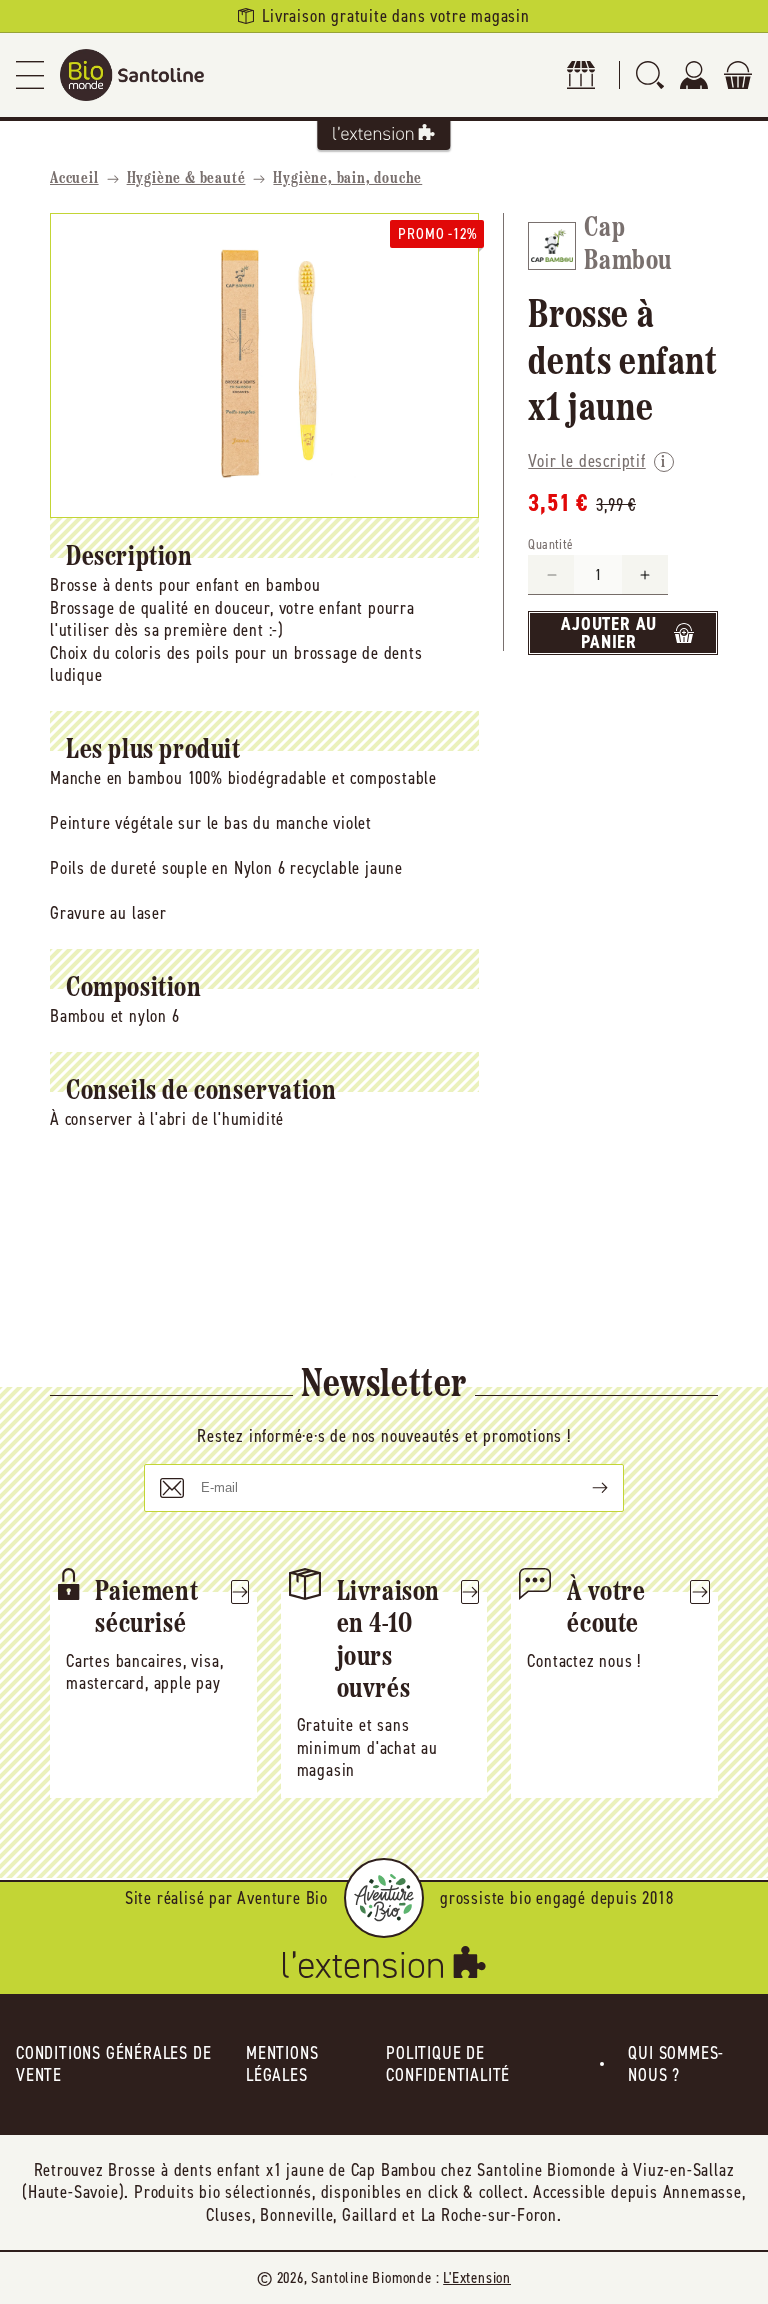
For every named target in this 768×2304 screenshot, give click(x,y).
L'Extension (477, 2277)
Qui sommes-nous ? (676, 2064)
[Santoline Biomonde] (132, 75)
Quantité (550, 544)
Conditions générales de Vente (113, 2064)
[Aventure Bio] (384, 1898)
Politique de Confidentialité (448, 2064)
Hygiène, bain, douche (347, 179)
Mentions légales (282, 2064)
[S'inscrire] (584, 1488)
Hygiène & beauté (186, 179)
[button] (30, 75)
